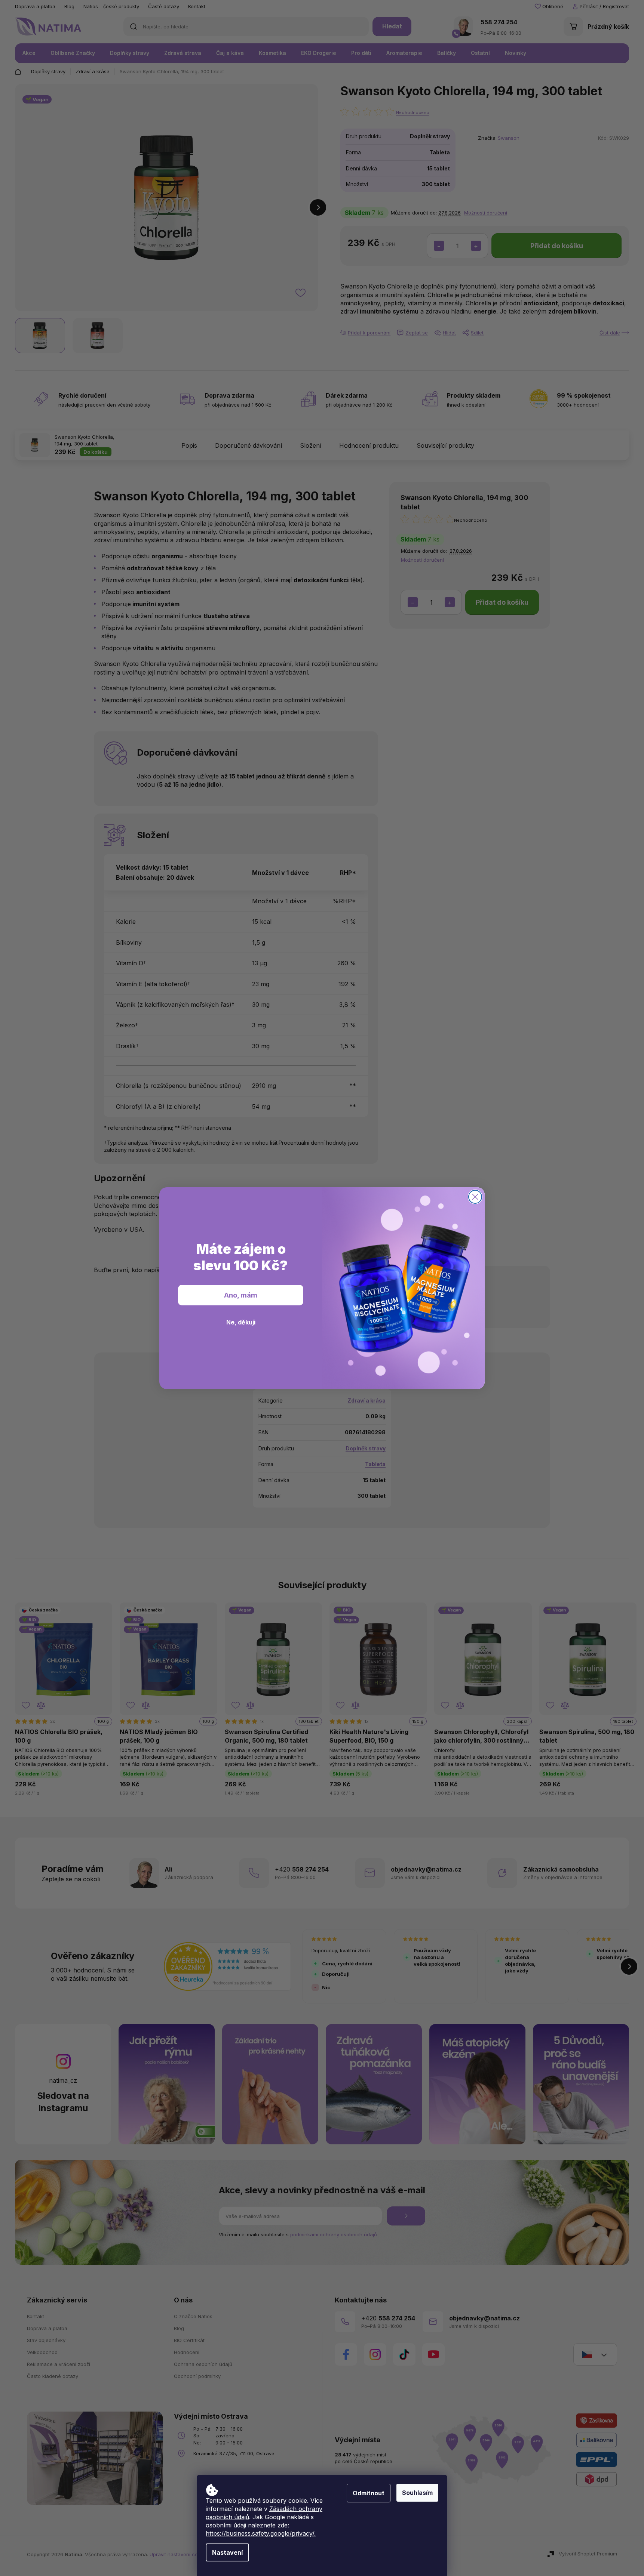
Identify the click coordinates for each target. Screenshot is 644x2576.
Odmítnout (369, 2493)
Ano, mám (241, 1295)
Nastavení (227, 2552)
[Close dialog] (475, 1197)
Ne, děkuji (241, 1322)
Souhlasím (417, 2493)
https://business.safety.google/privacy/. (261, 2533)
